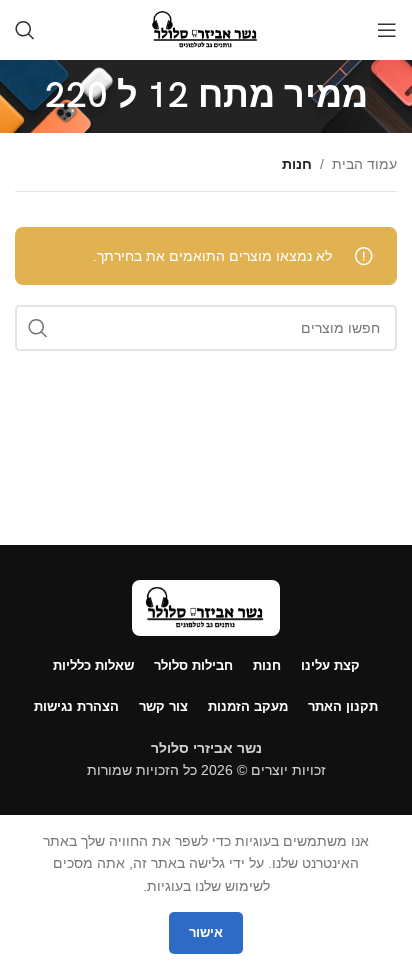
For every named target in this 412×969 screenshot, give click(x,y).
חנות (297, 164)
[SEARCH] (38, 328)
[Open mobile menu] (387, 30)
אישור (206, 932)
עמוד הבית (364, 164)
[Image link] (206, 606)
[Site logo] (205, 29)
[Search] (25, 30)
